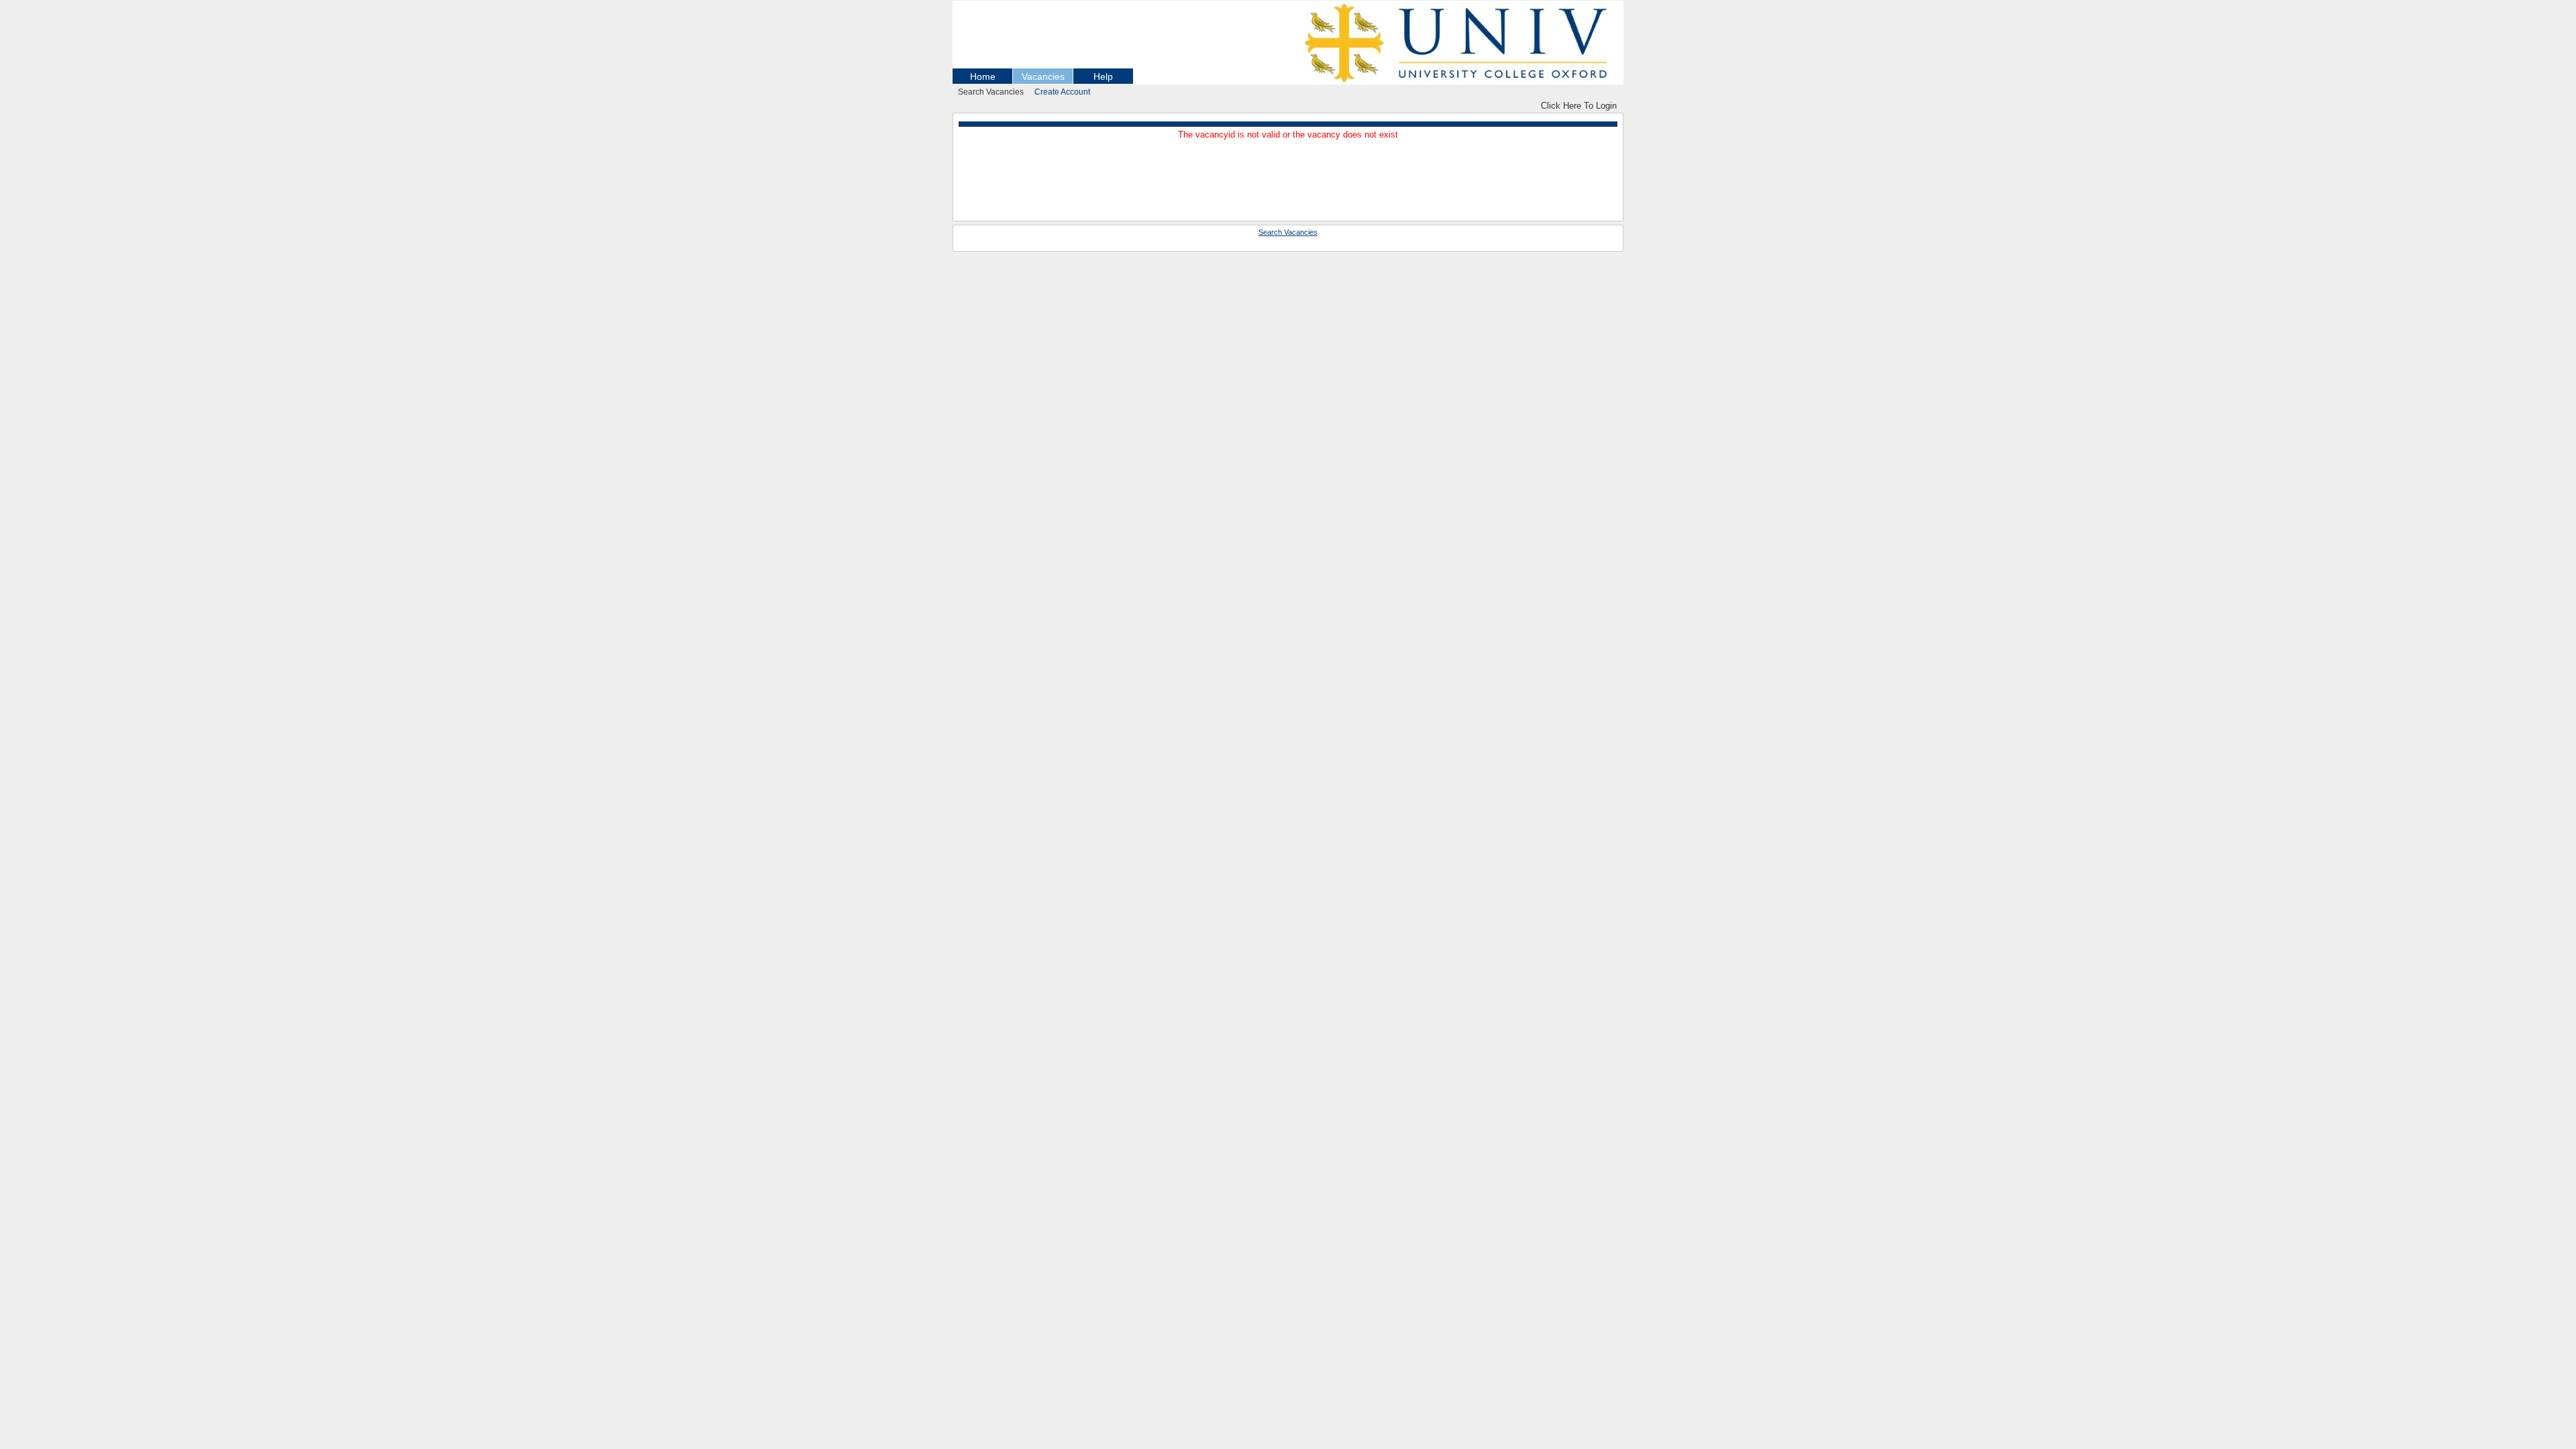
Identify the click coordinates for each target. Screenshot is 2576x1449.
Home (983, 76)
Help (1103, 76)
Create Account (1062, 92)
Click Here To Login (1579, 106)
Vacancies (1043, 76)
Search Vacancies (991, 92)
